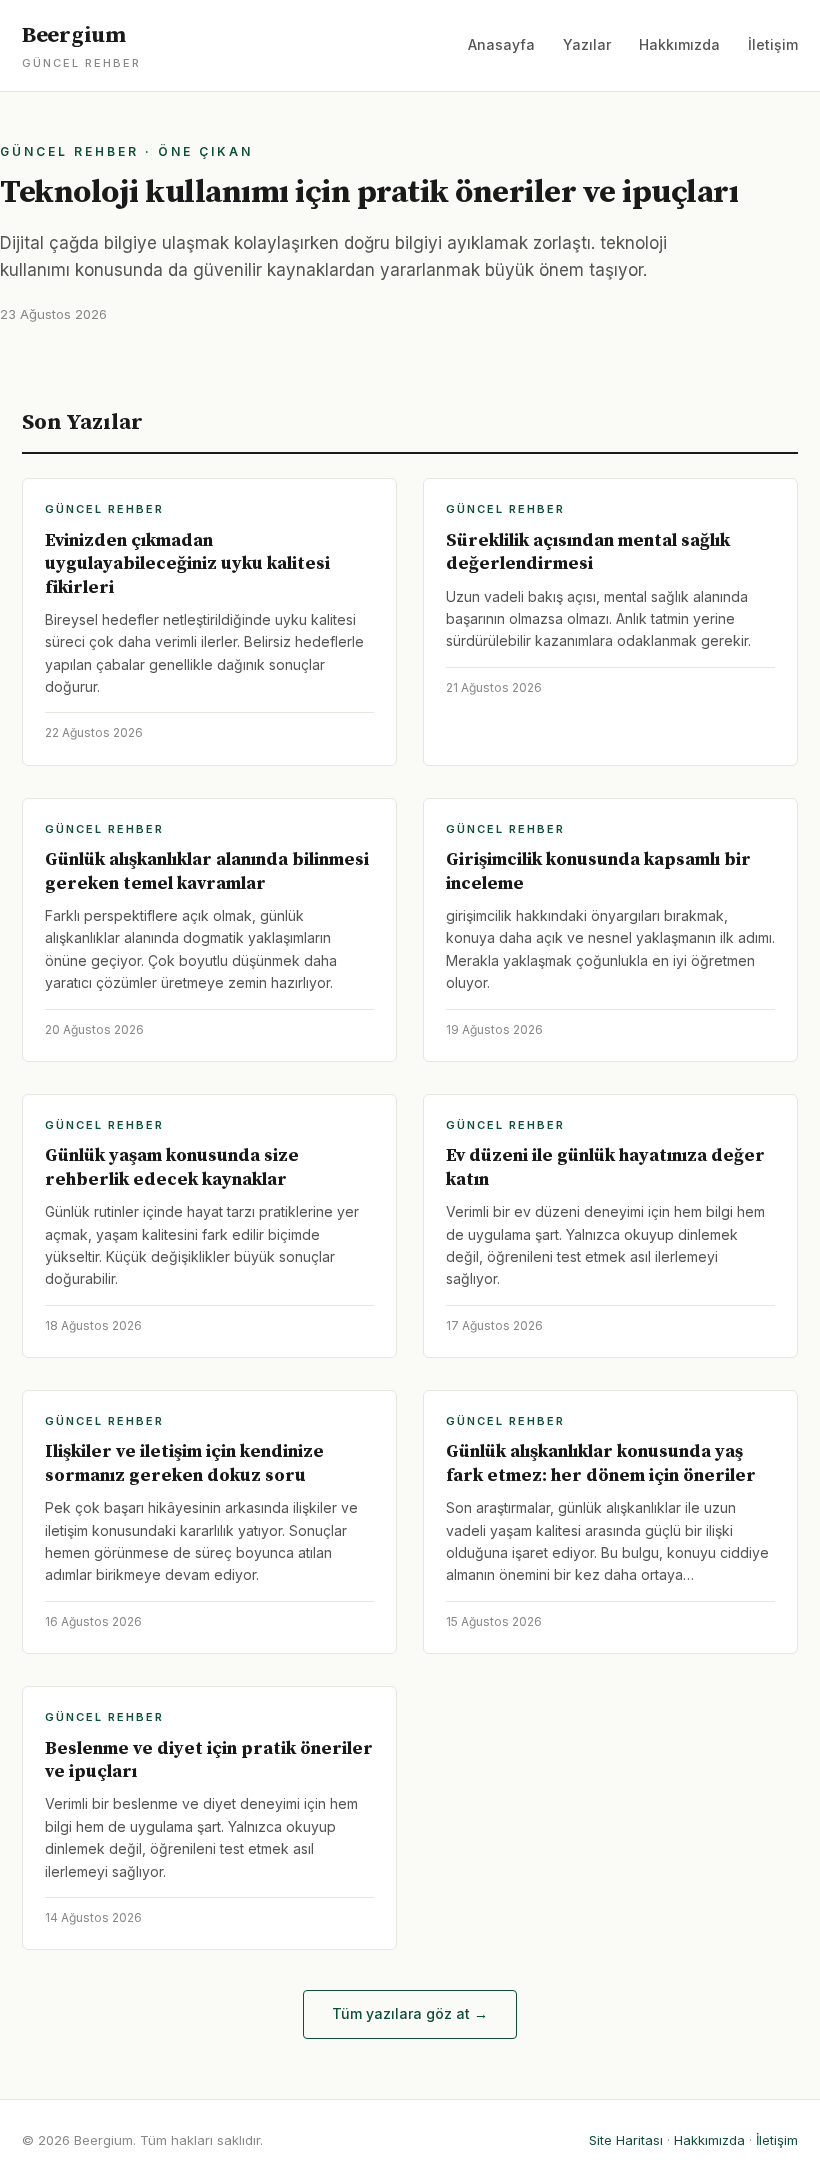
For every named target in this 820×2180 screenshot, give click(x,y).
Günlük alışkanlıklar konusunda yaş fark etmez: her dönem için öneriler (601, 1463)
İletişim (773, 44)
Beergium (81, 46)
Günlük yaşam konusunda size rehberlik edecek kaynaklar (172, 1167)
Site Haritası (626, 2140)
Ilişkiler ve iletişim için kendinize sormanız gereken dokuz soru (184, 1463)
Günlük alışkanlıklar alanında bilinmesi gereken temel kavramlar (207, 871)
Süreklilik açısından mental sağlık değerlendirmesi (588, 552)
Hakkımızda (679, 44)
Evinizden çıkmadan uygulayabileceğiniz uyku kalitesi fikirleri (187, 564)
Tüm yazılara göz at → (410, 2013)
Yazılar (587, 44)
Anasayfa (501, 44)
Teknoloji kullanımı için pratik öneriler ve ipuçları (369, 193)
